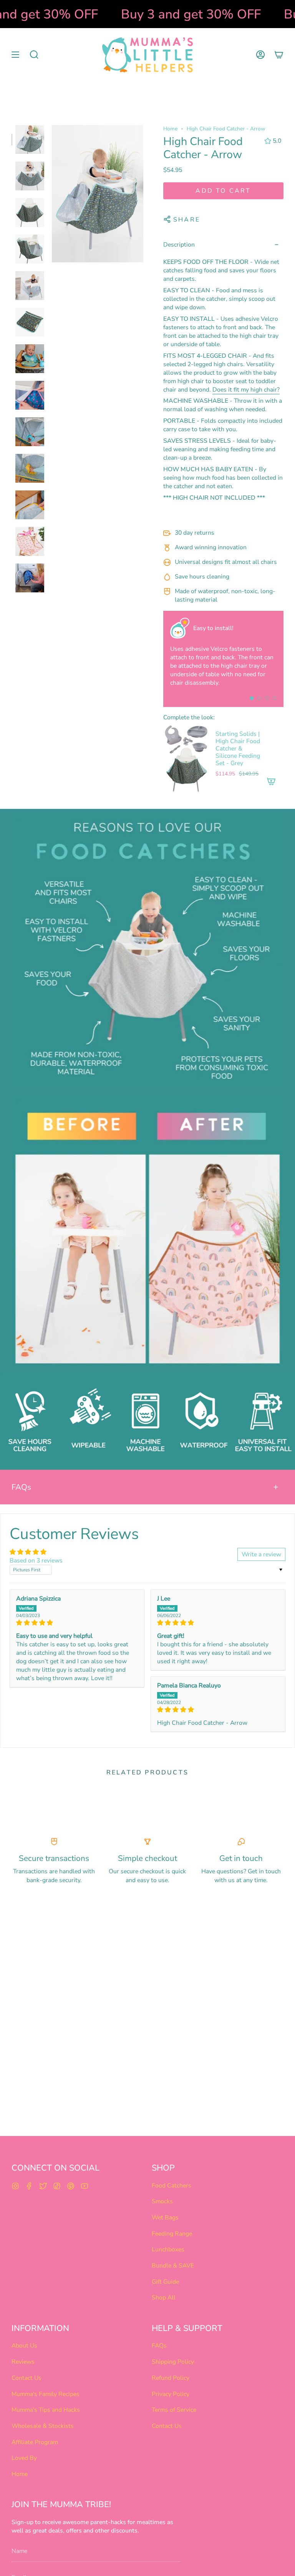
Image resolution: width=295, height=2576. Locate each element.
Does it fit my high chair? (246, 390)
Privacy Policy (171, 2394)
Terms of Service (174, 2410)
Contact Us (27, 2378)
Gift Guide (165, 2282)
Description (179, 245)
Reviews (23, 2362)
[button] (34, 55)
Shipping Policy (173, 2362)
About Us (24, 2346)
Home (170, 129)
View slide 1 (252, 698)
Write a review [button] (261, 1554)
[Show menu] (15, 55)
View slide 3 (267, 698)
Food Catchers (172, 2186)
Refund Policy (171, 2378)
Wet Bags (165, 2218)
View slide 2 (259, 698)
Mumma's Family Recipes (46, 2394)
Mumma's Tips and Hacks (46, 2410)
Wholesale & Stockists (43, 2426)
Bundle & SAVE (173, 2266)
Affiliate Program (35, 2442)
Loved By (24, 2458)
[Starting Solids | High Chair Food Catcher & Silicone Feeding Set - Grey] (186, 759)
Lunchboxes (168, 2249)
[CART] (279, 55)
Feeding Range (172, 2234)
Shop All (164, 2298)
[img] (77, 1623)
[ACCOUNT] (260, 55)
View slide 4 (275, 698)
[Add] (271, 781)
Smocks (162, 2201)
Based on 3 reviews (36, 1561)
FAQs (21, 1487)
